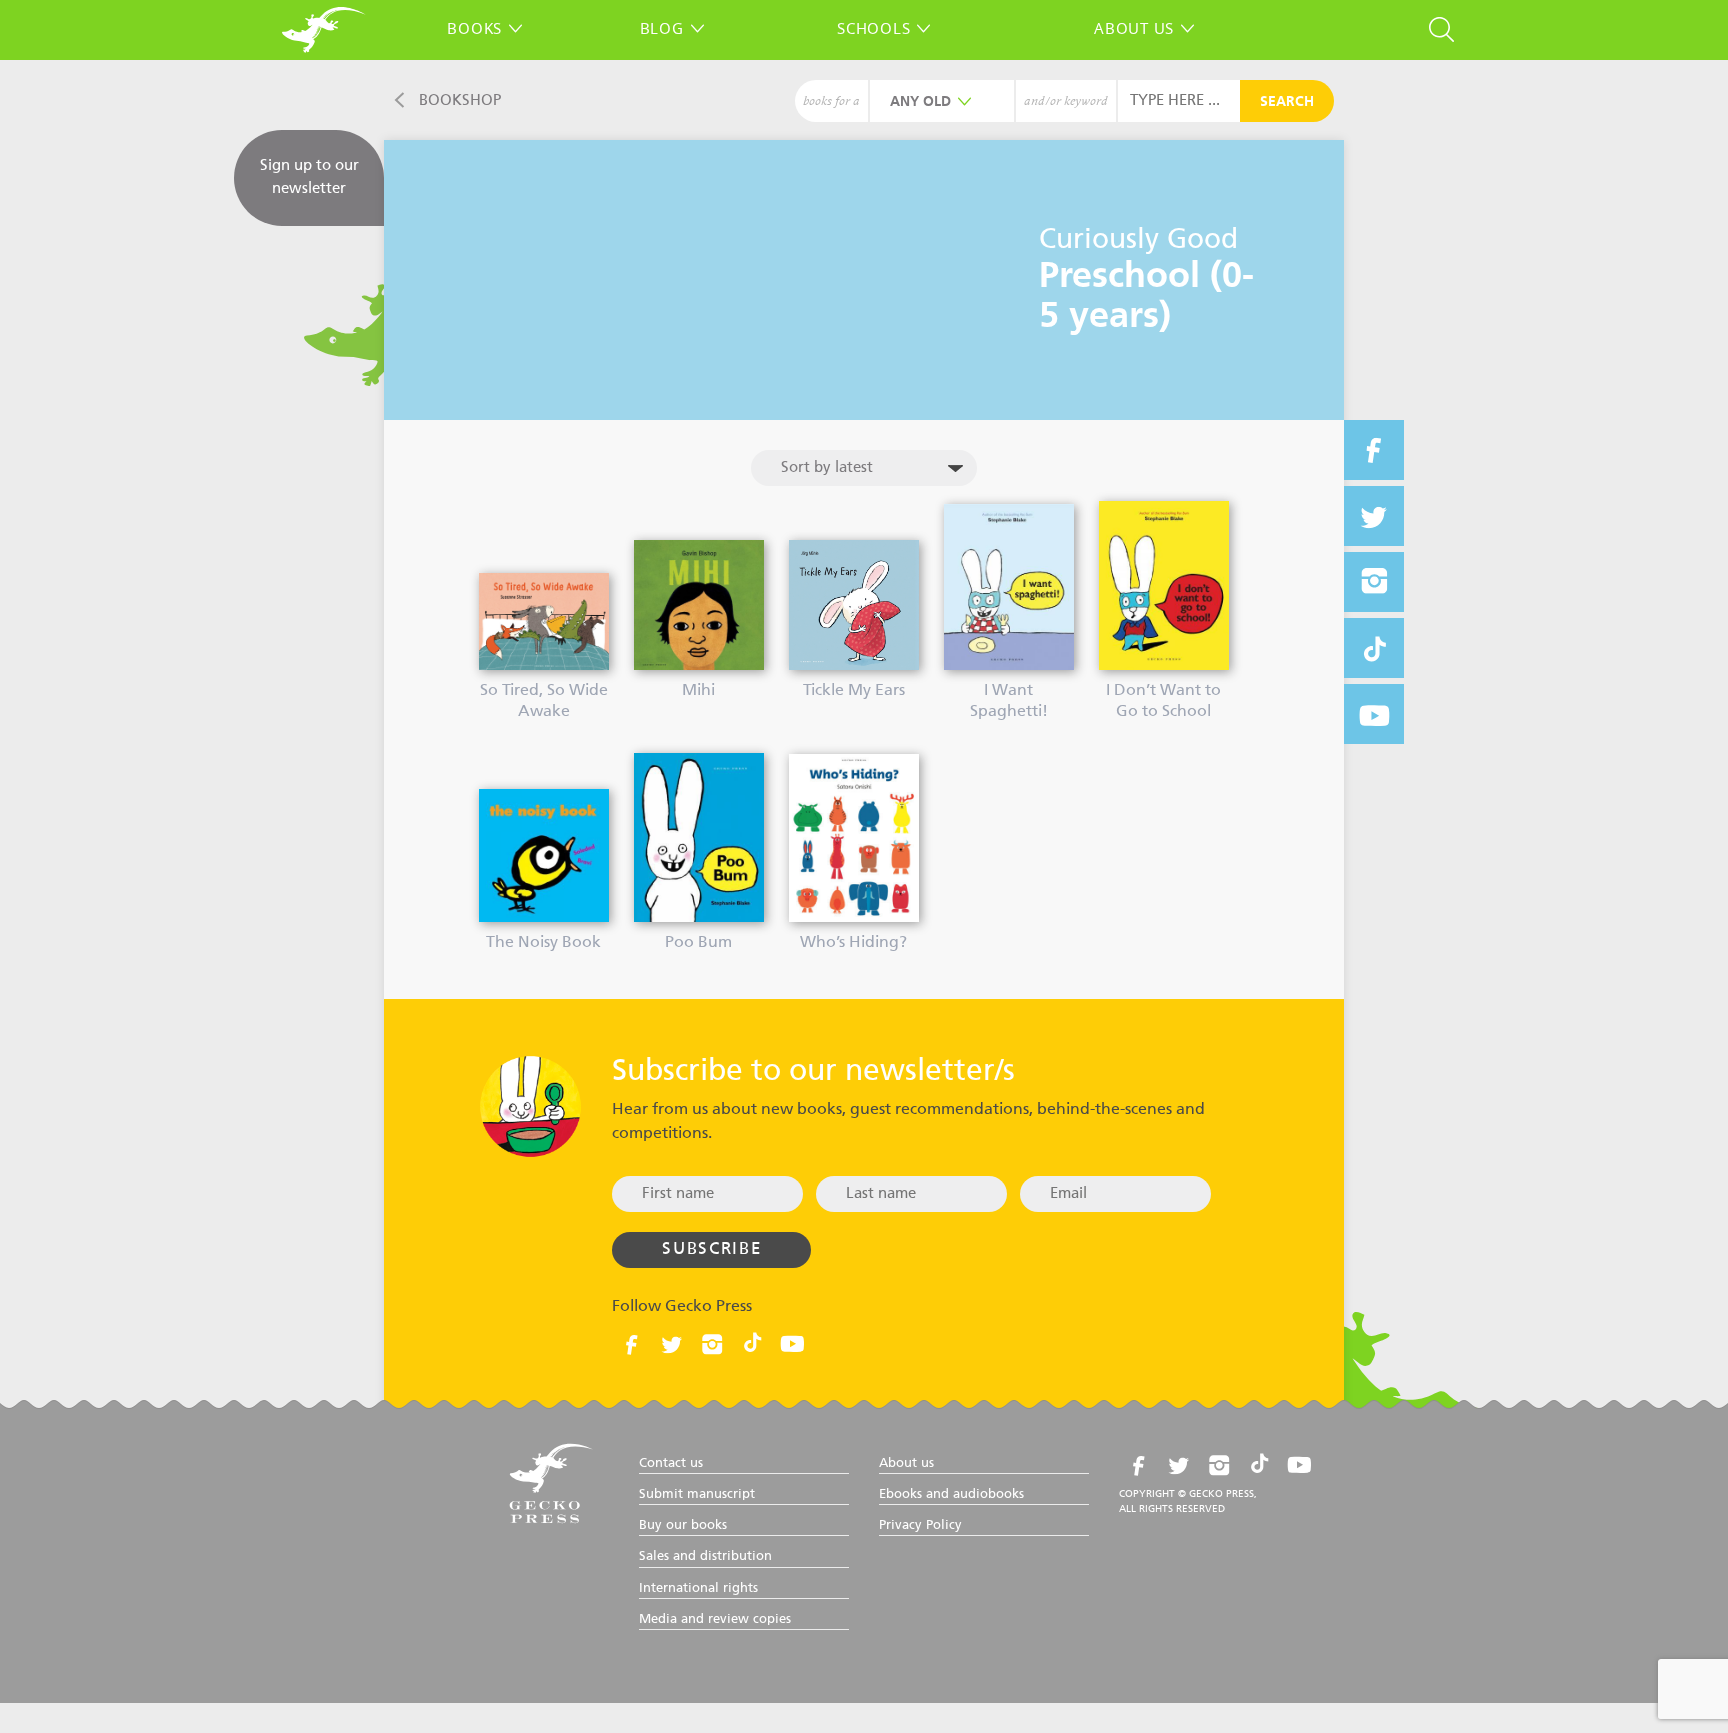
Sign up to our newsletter (309, 177)
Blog (662, 28)
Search (1287, 102)
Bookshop (460, 100)
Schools (873, 28)
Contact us (671, 1463)
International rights (698, 1588)
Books (474, 28)
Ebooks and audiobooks (951, 1494)
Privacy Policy (920, 1525)
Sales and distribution (705, 1556)
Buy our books (683, 1525)
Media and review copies (715, 1619)
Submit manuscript (697, 1494)
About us (1134, 28)
